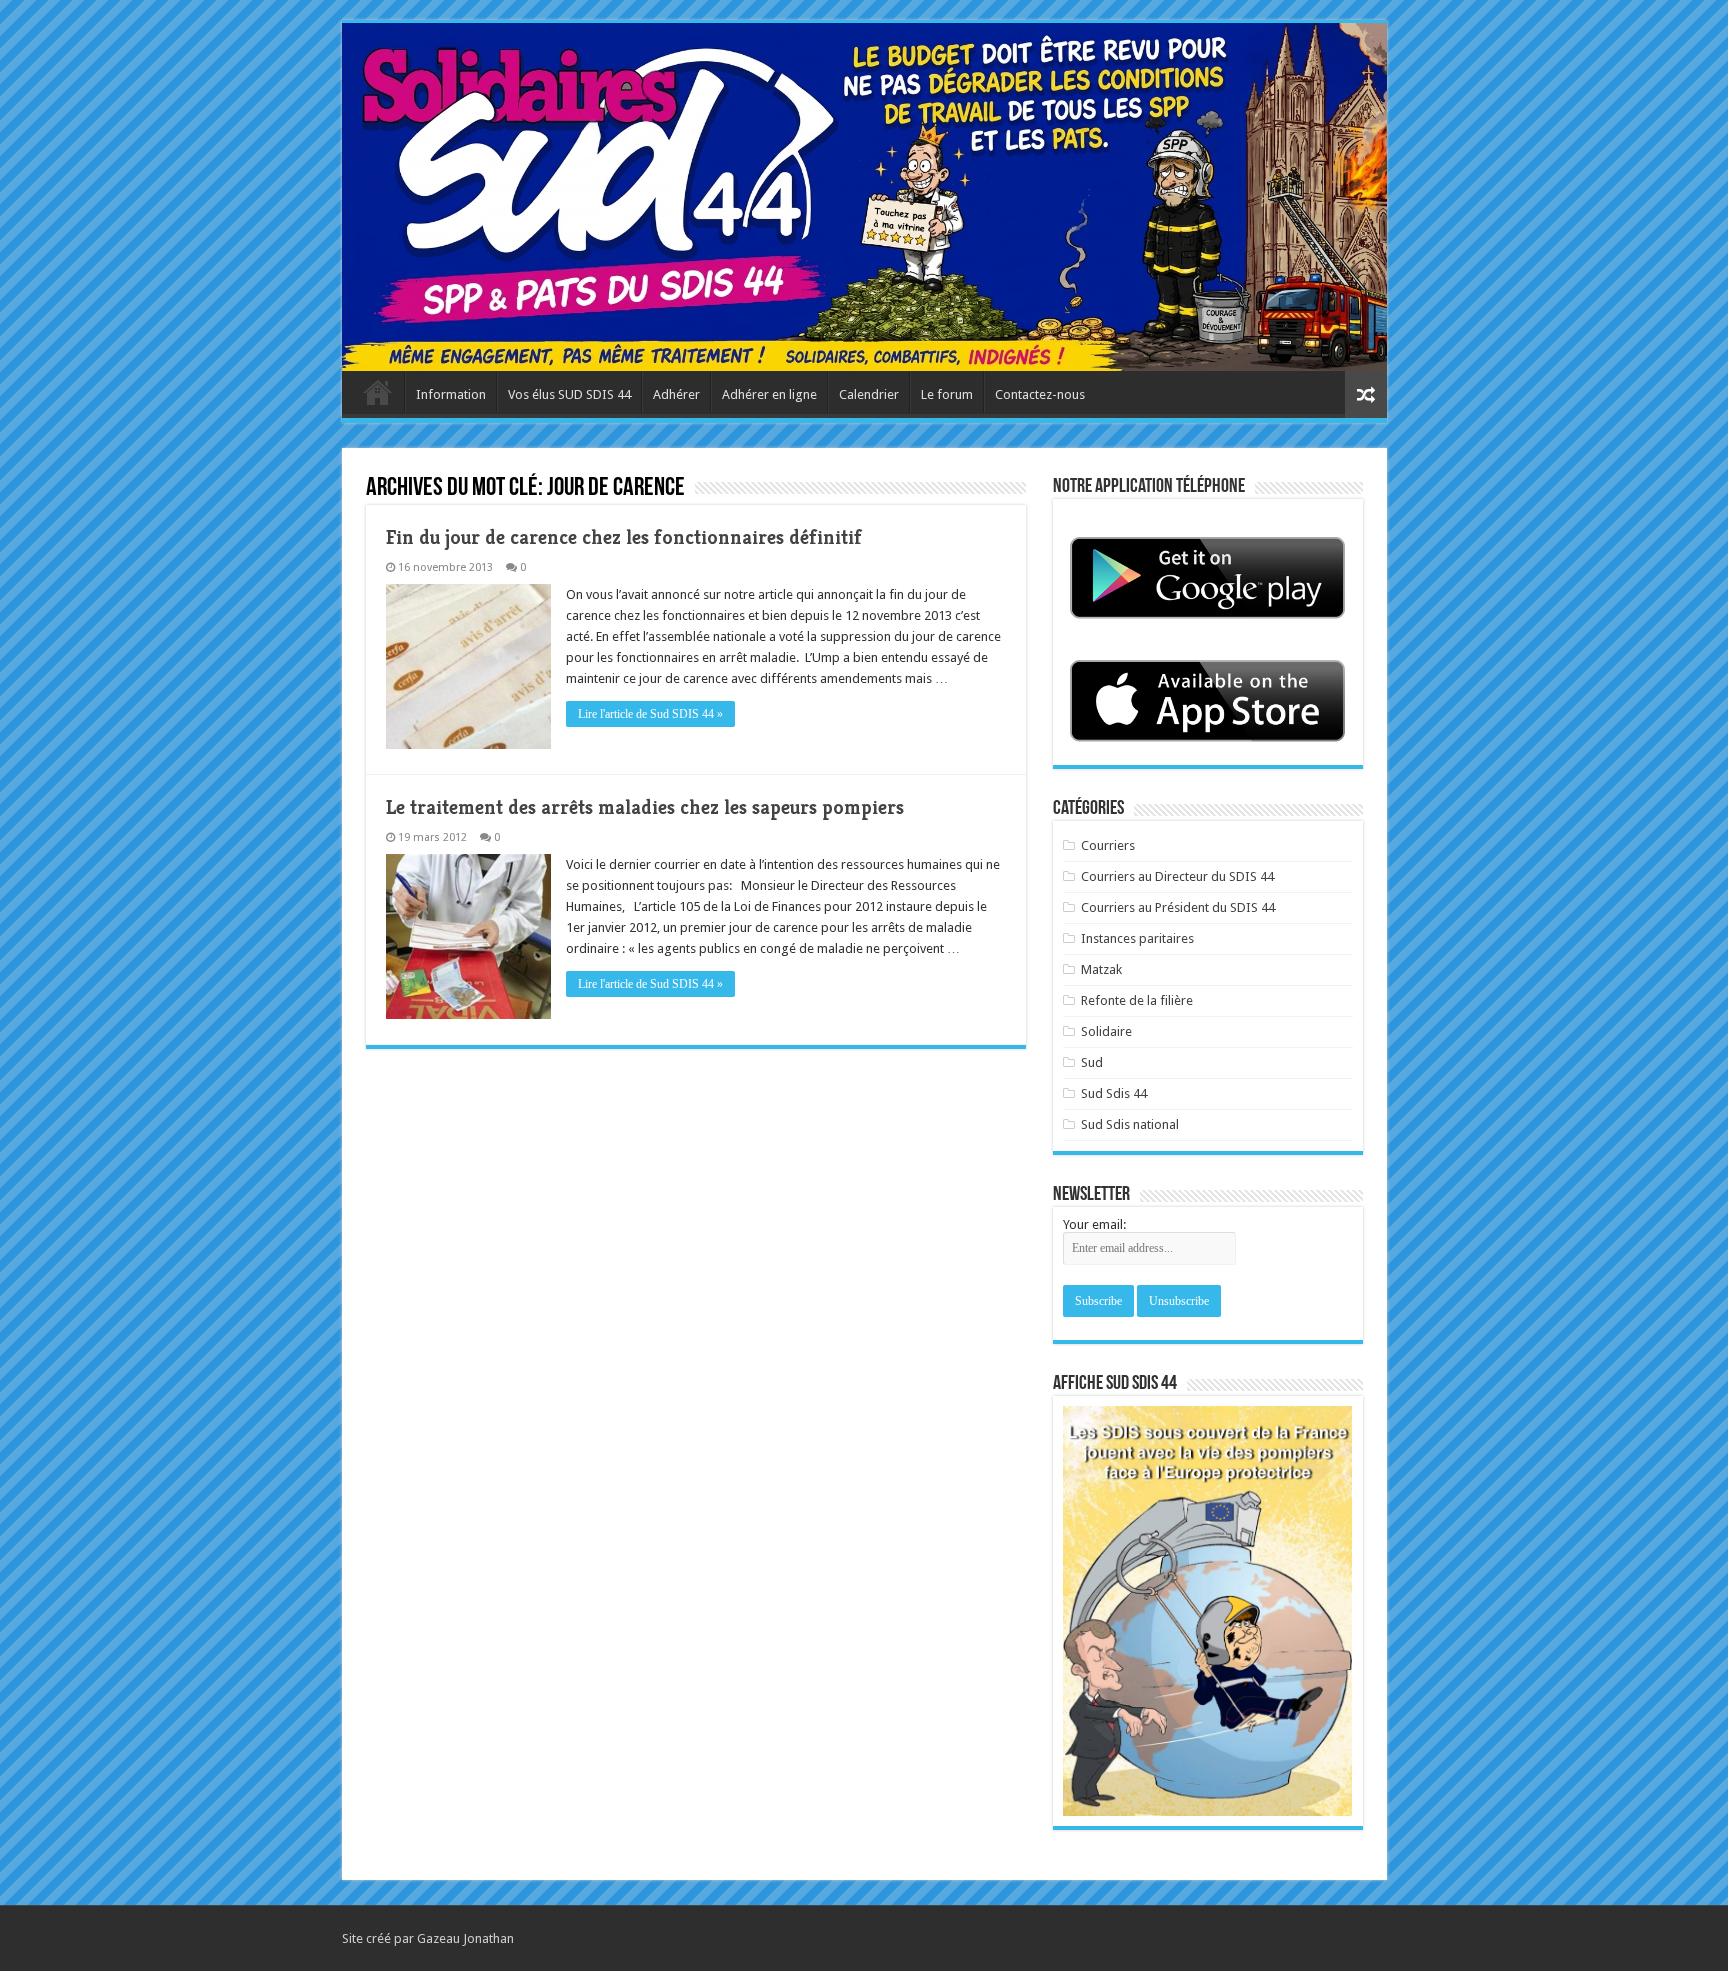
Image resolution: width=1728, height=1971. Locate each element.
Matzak (1101, 969)
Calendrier (869, 394)
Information (451, 394)
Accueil (378, 392)
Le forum (947, 394)
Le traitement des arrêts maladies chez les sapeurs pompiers (645, 807)
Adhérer (676, 394)
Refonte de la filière (1137, 1000)
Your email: (1094, 1224)
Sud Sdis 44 (1114, 1093)
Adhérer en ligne (769, 394)
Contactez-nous (1040, 394)
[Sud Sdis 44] (864, 197)
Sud (1092, 1062)
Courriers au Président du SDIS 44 (1178, 907)
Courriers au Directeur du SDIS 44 (1177, 876)
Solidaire (1106, 1031)
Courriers (1108, 845)
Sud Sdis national (1130, 1124)
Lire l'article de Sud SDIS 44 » (650, 714)
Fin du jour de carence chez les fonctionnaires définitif (624, 537)
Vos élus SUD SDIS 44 (569, 394)
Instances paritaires (1137, 938)
